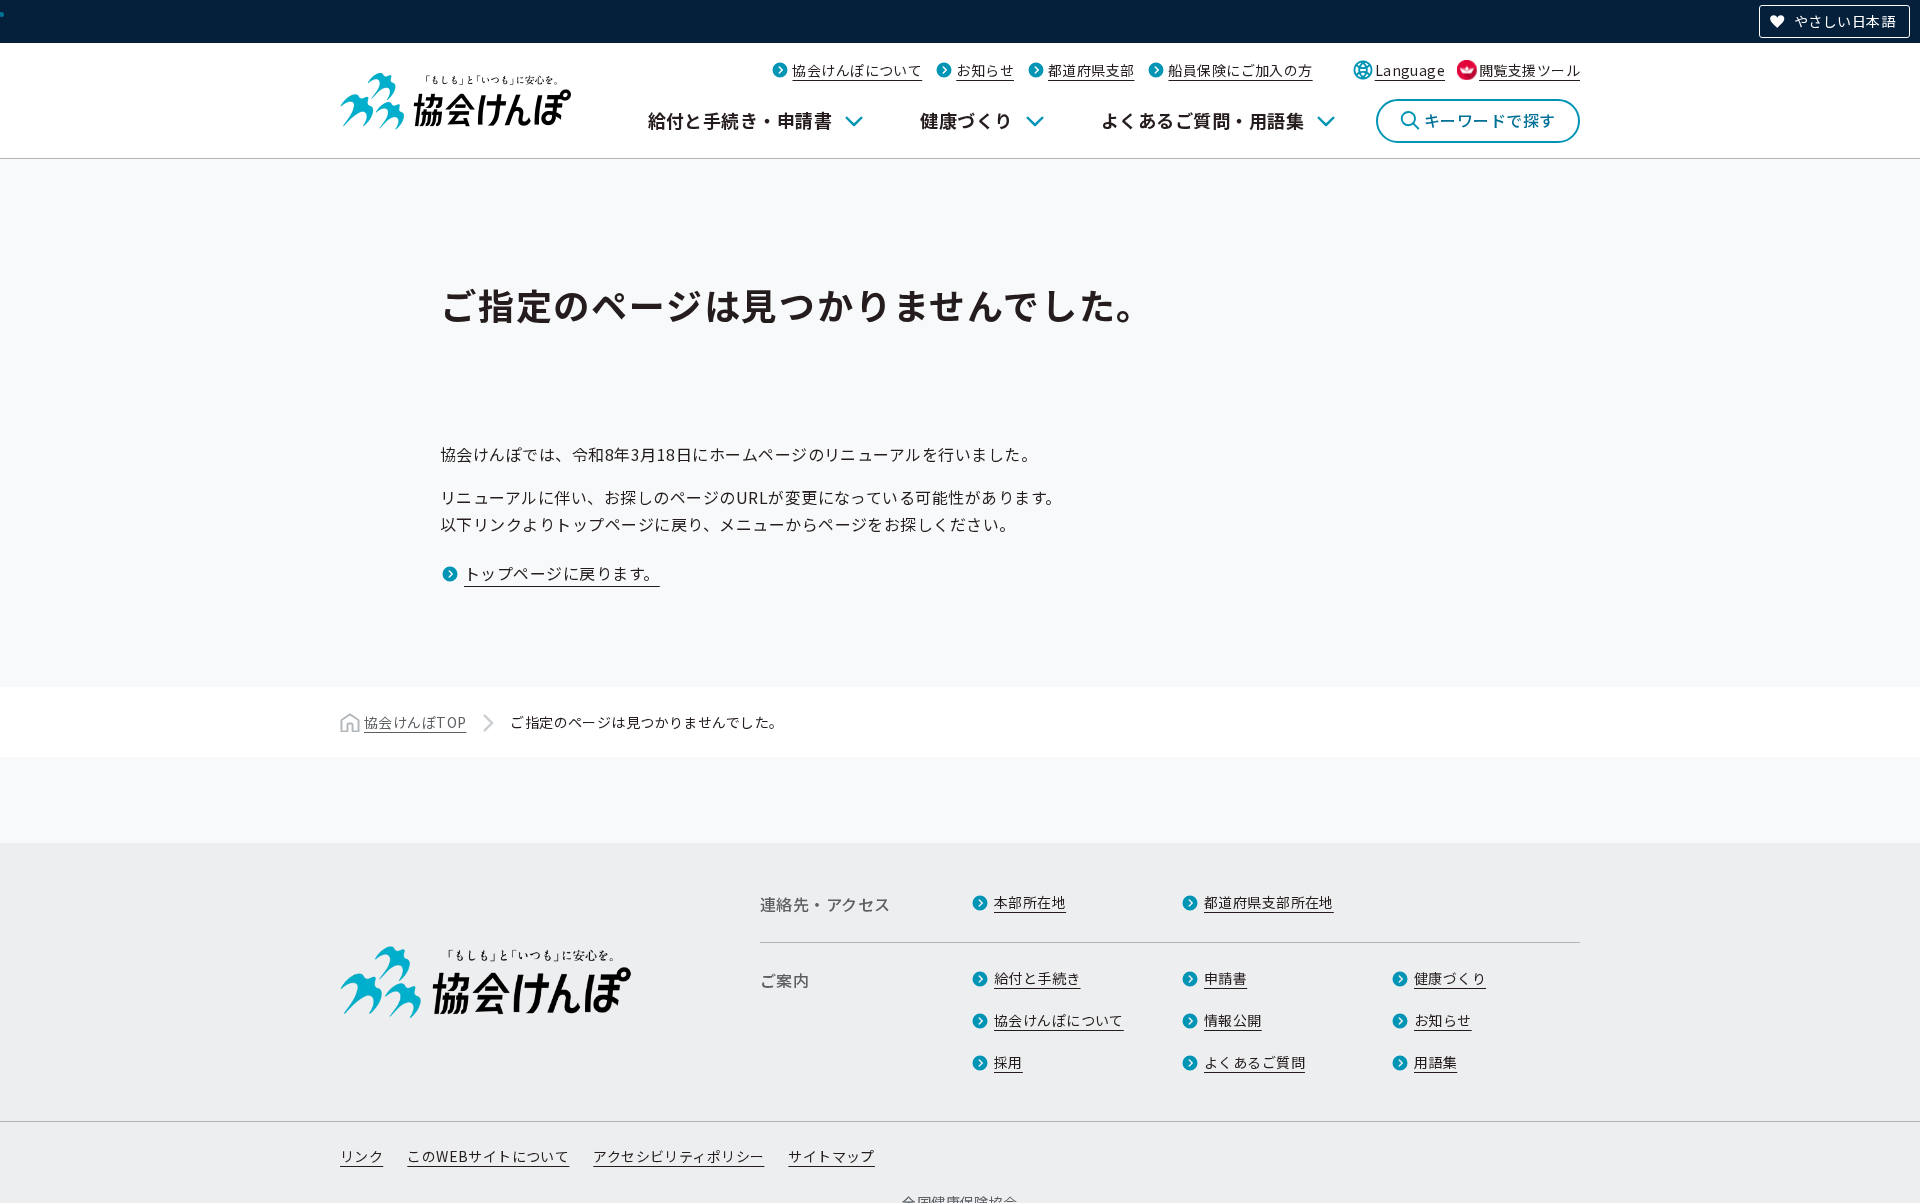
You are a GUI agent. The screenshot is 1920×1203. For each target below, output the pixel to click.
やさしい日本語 (1844, 21)
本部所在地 (1030, 902)
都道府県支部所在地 (1269, 902)
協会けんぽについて (857, 70)
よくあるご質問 (1254, 1062)
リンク (361, 1156)
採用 (1008, 1062)
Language (1410, 70)
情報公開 (1233, 1020)
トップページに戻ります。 (562, 573)
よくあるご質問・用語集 (1202, 120)
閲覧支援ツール (1529, 70)
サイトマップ (831, 1156)
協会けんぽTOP (415, 722)
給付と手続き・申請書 (740, 120)
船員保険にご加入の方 (1240, 70)
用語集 (1435, 1062)
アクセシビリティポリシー (678, 1156)
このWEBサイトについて (488, 1156)
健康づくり (966, 120)
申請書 (1225, 978)
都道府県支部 (1091, 70)
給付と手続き (1037, 978)
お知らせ (985, 70)
